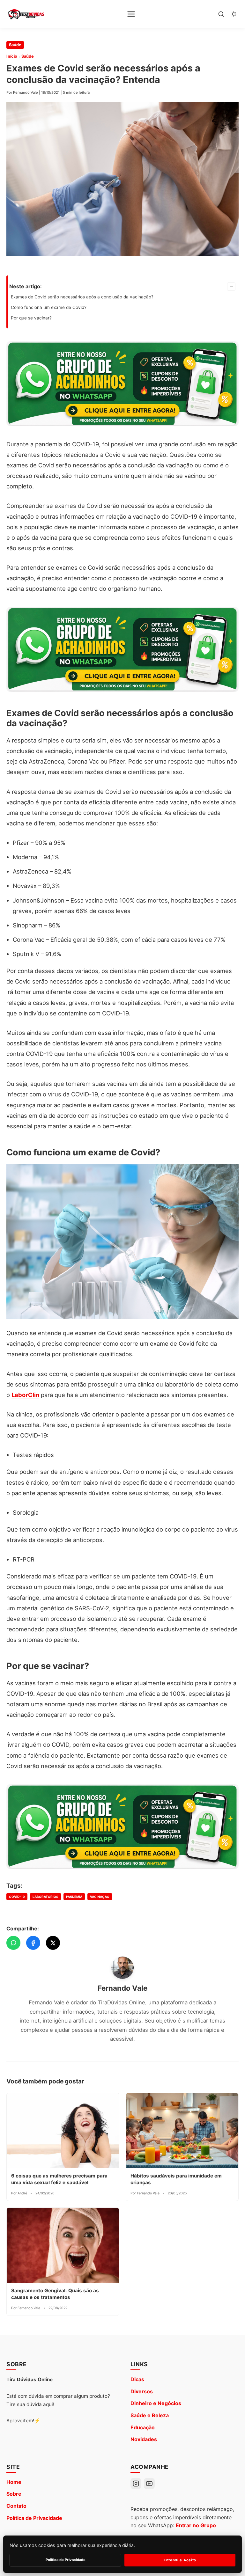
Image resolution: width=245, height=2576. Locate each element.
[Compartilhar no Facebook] (33, 1943)
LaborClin (25, 1395)
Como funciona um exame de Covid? (49, 307)
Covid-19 (17, 1897)
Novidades (144, 2439)
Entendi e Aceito (180, 2560)
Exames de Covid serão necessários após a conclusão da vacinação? (82, 297)
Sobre (14, 2494)
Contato (16, 2506)
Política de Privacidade (34, 2518)
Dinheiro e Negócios (156, 2403)
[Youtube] (149, 2484)
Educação (143, 2427)
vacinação (100, 1897)
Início (12, 56)
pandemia (74, 1897)
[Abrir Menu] (131, 14)
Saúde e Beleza (150, 2415)
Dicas (137, 2379)
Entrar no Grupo (196, 2525)
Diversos (142, 2391)
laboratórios (45, 1897)
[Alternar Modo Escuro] (234, 14)
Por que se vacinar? (31, 318)
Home (14, 2482)
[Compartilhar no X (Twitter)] (53, 1943)
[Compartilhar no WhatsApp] (13, 1943)
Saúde (15, 45)
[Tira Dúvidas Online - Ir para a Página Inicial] (26, 14)
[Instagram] (136, 2484)
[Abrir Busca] (221, 14)
